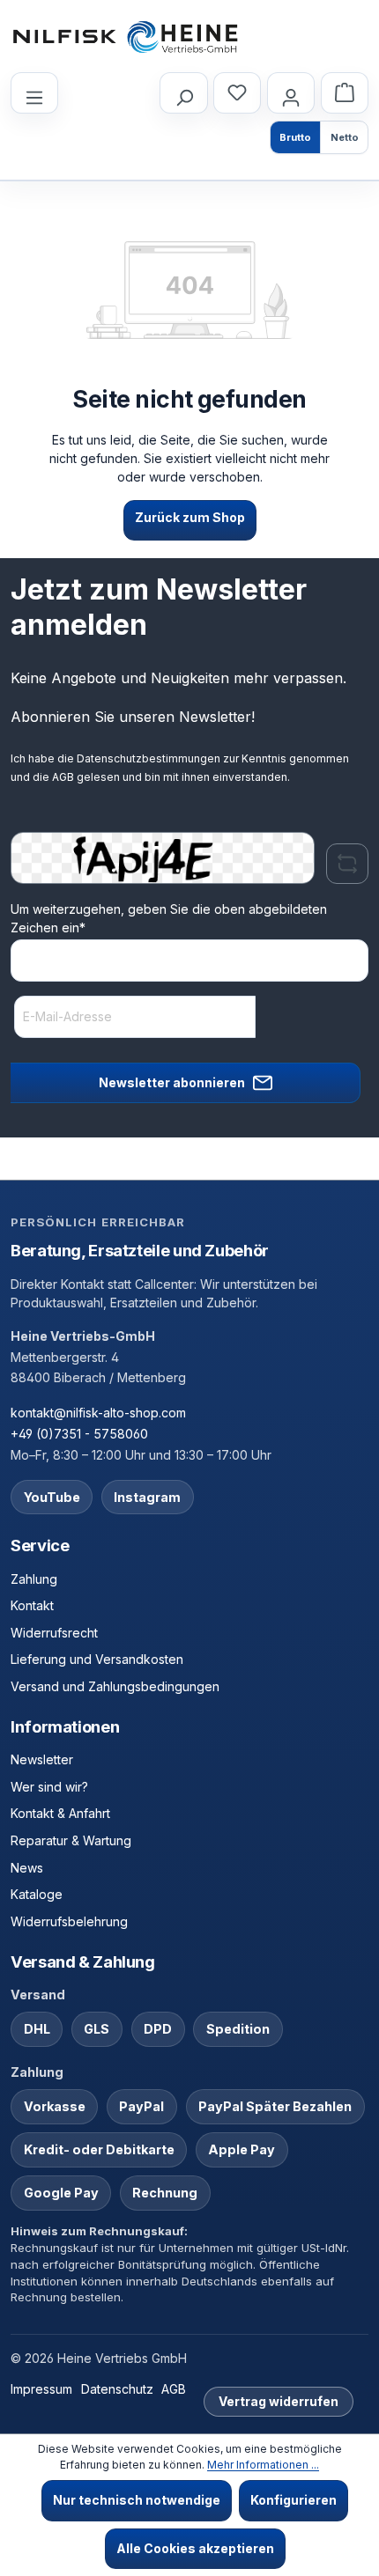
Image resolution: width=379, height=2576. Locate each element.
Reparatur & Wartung (71, 1840)
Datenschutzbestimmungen (149, 758)
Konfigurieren (294, 2500)
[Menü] (34, 93)
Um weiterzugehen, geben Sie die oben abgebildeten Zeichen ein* (169, 918)
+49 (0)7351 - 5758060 (79, 1434)
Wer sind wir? (49, 1787)
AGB (63, 777)
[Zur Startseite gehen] (125, 37)
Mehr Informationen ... (263, 2465)
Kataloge (37, 1894)
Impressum (41, 2389)
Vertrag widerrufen (279, 2401)
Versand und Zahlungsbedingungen (115, 1686)
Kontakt (32, 1605)
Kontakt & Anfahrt (60, 1813)
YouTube (52, 1497)
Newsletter (42, 1759)
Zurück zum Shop (190, 517)
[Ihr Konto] (291, 93)
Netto (345, 137)
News (27, 1868)
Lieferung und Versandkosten (97, 1659)
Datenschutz (117, 2389)
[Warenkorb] (345, 93)
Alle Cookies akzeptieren (195, 2548)
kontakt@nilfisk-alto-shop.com (98, 1413)
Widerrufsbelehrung (69, 1921)
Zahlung (34, 1579)
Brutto (295, 137)
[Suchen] (183, 93)
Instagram (147, 1497)
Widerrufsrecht (54, 1633)
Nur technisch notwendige (137, 2500)
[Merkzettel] (237, 93)
